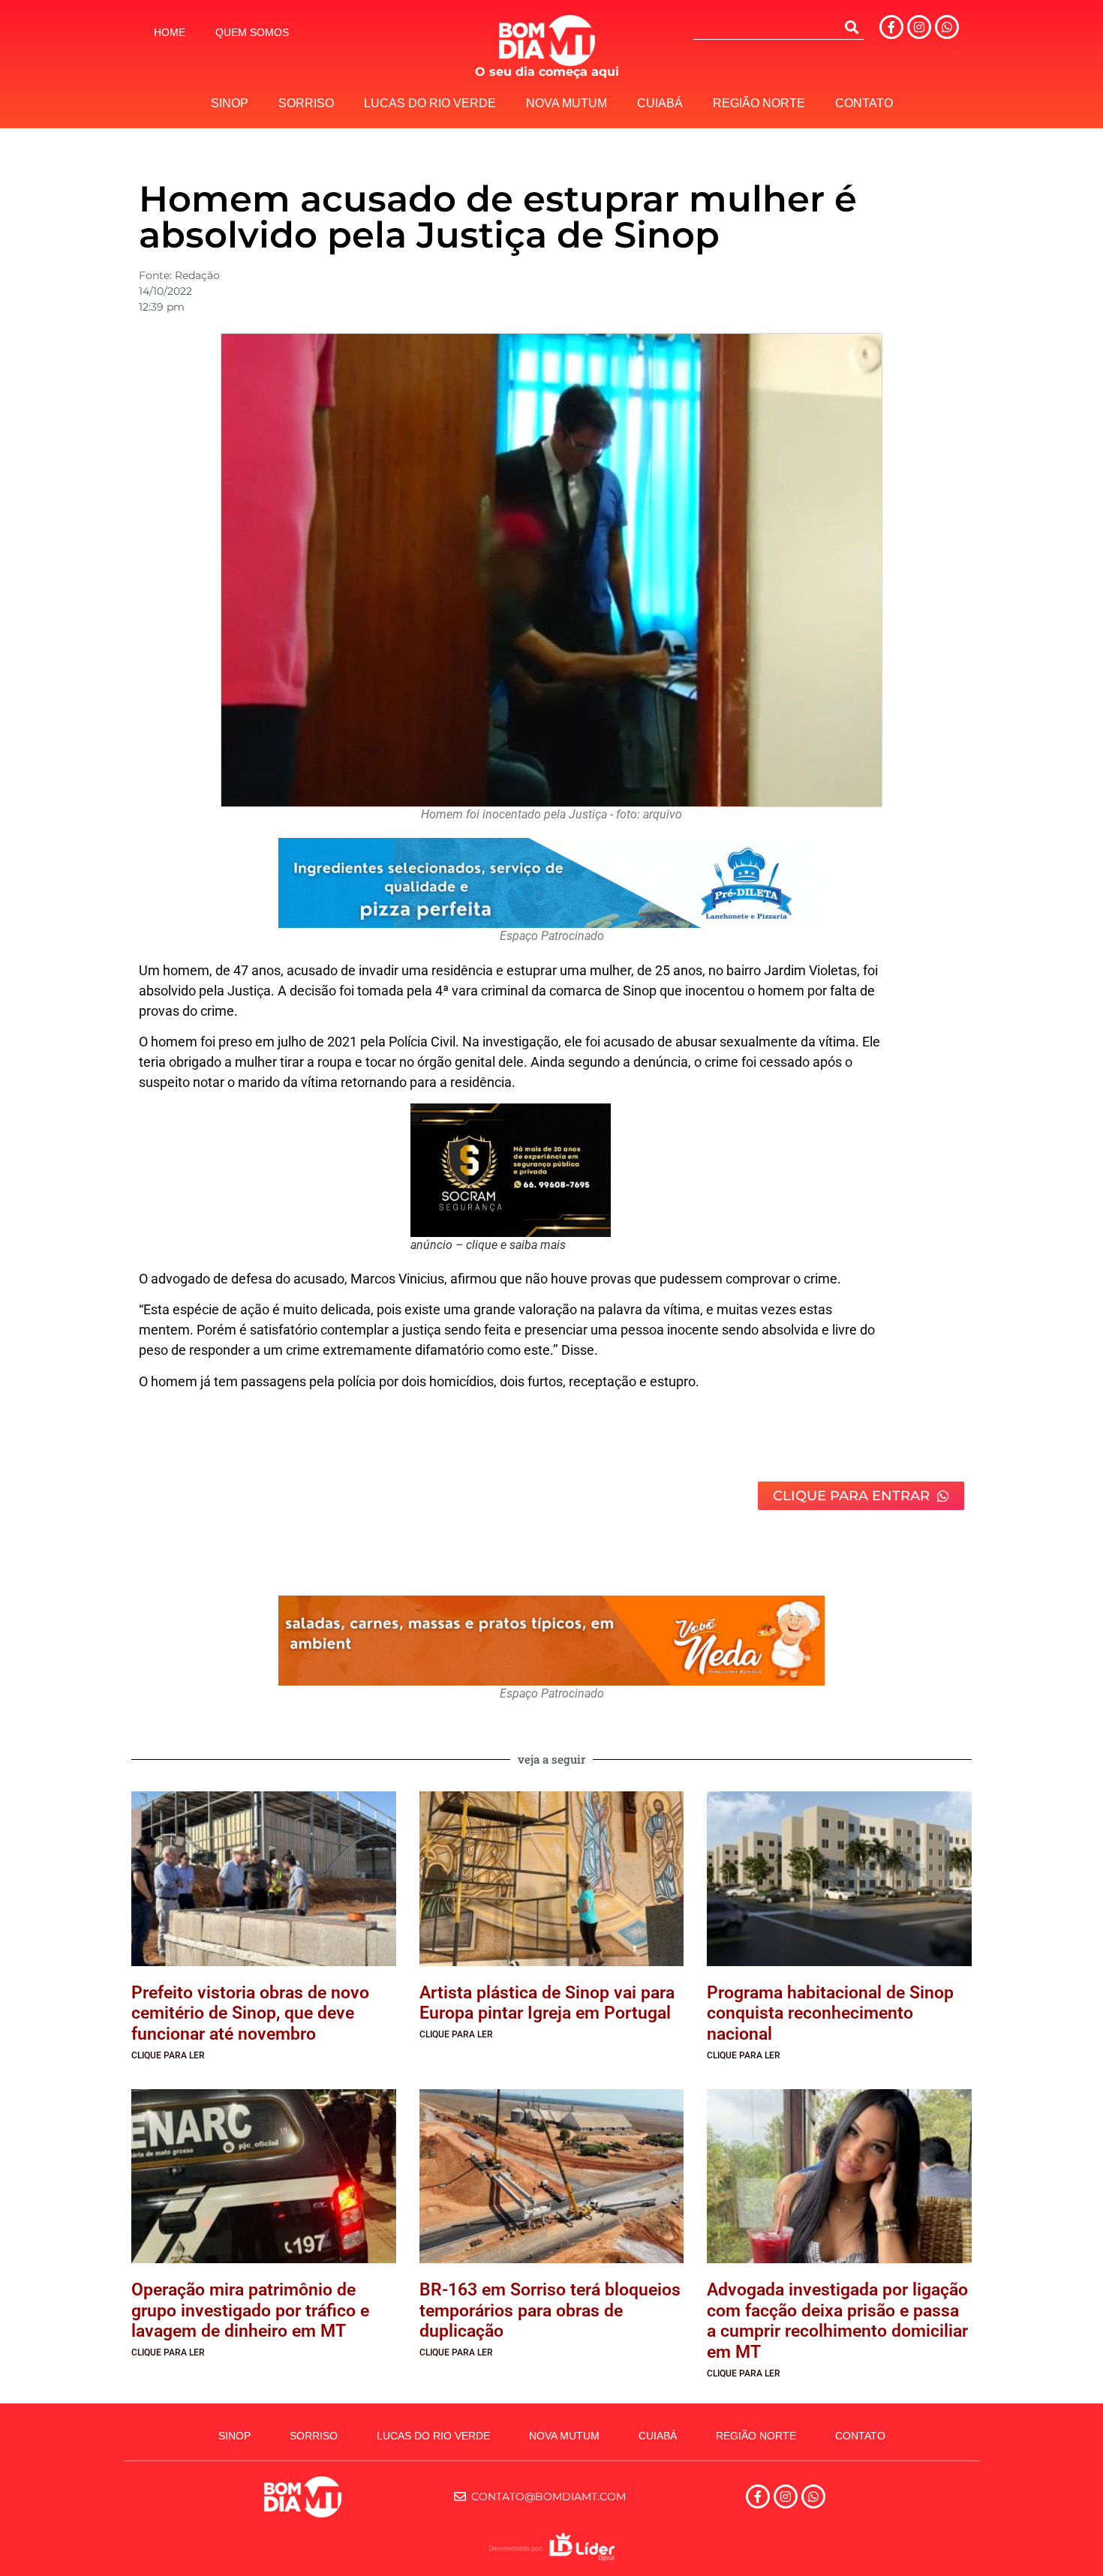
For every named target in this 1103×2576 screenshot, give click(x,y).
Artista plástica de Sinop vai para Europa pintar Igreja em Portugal (547, 2003)
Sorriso (306, 103)
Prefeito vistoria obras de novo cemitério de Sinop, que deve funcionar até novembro (250, 2013)
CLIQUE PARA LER (168, 2055)
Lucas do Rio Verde (430, 103)
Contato (864, 103)
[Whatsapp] (947, 27)
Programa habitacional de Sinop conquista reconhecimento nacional (830, 2013)
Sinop (230, 103)
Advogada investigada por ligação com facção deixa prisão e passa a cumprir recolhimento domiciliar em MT (837, 2321)
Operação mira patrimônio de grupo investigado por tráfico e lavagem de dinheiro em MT (250, 2310)
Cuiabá (660, 103)
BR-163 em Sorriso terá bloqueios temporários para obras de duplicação (550, 2310)
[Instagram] (919, 27)
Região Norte (759, 103)
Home (170, 32)
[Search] (852, 27)
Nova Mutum (567, 103)
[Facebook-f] (891, 27)
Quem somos (252, 32)
